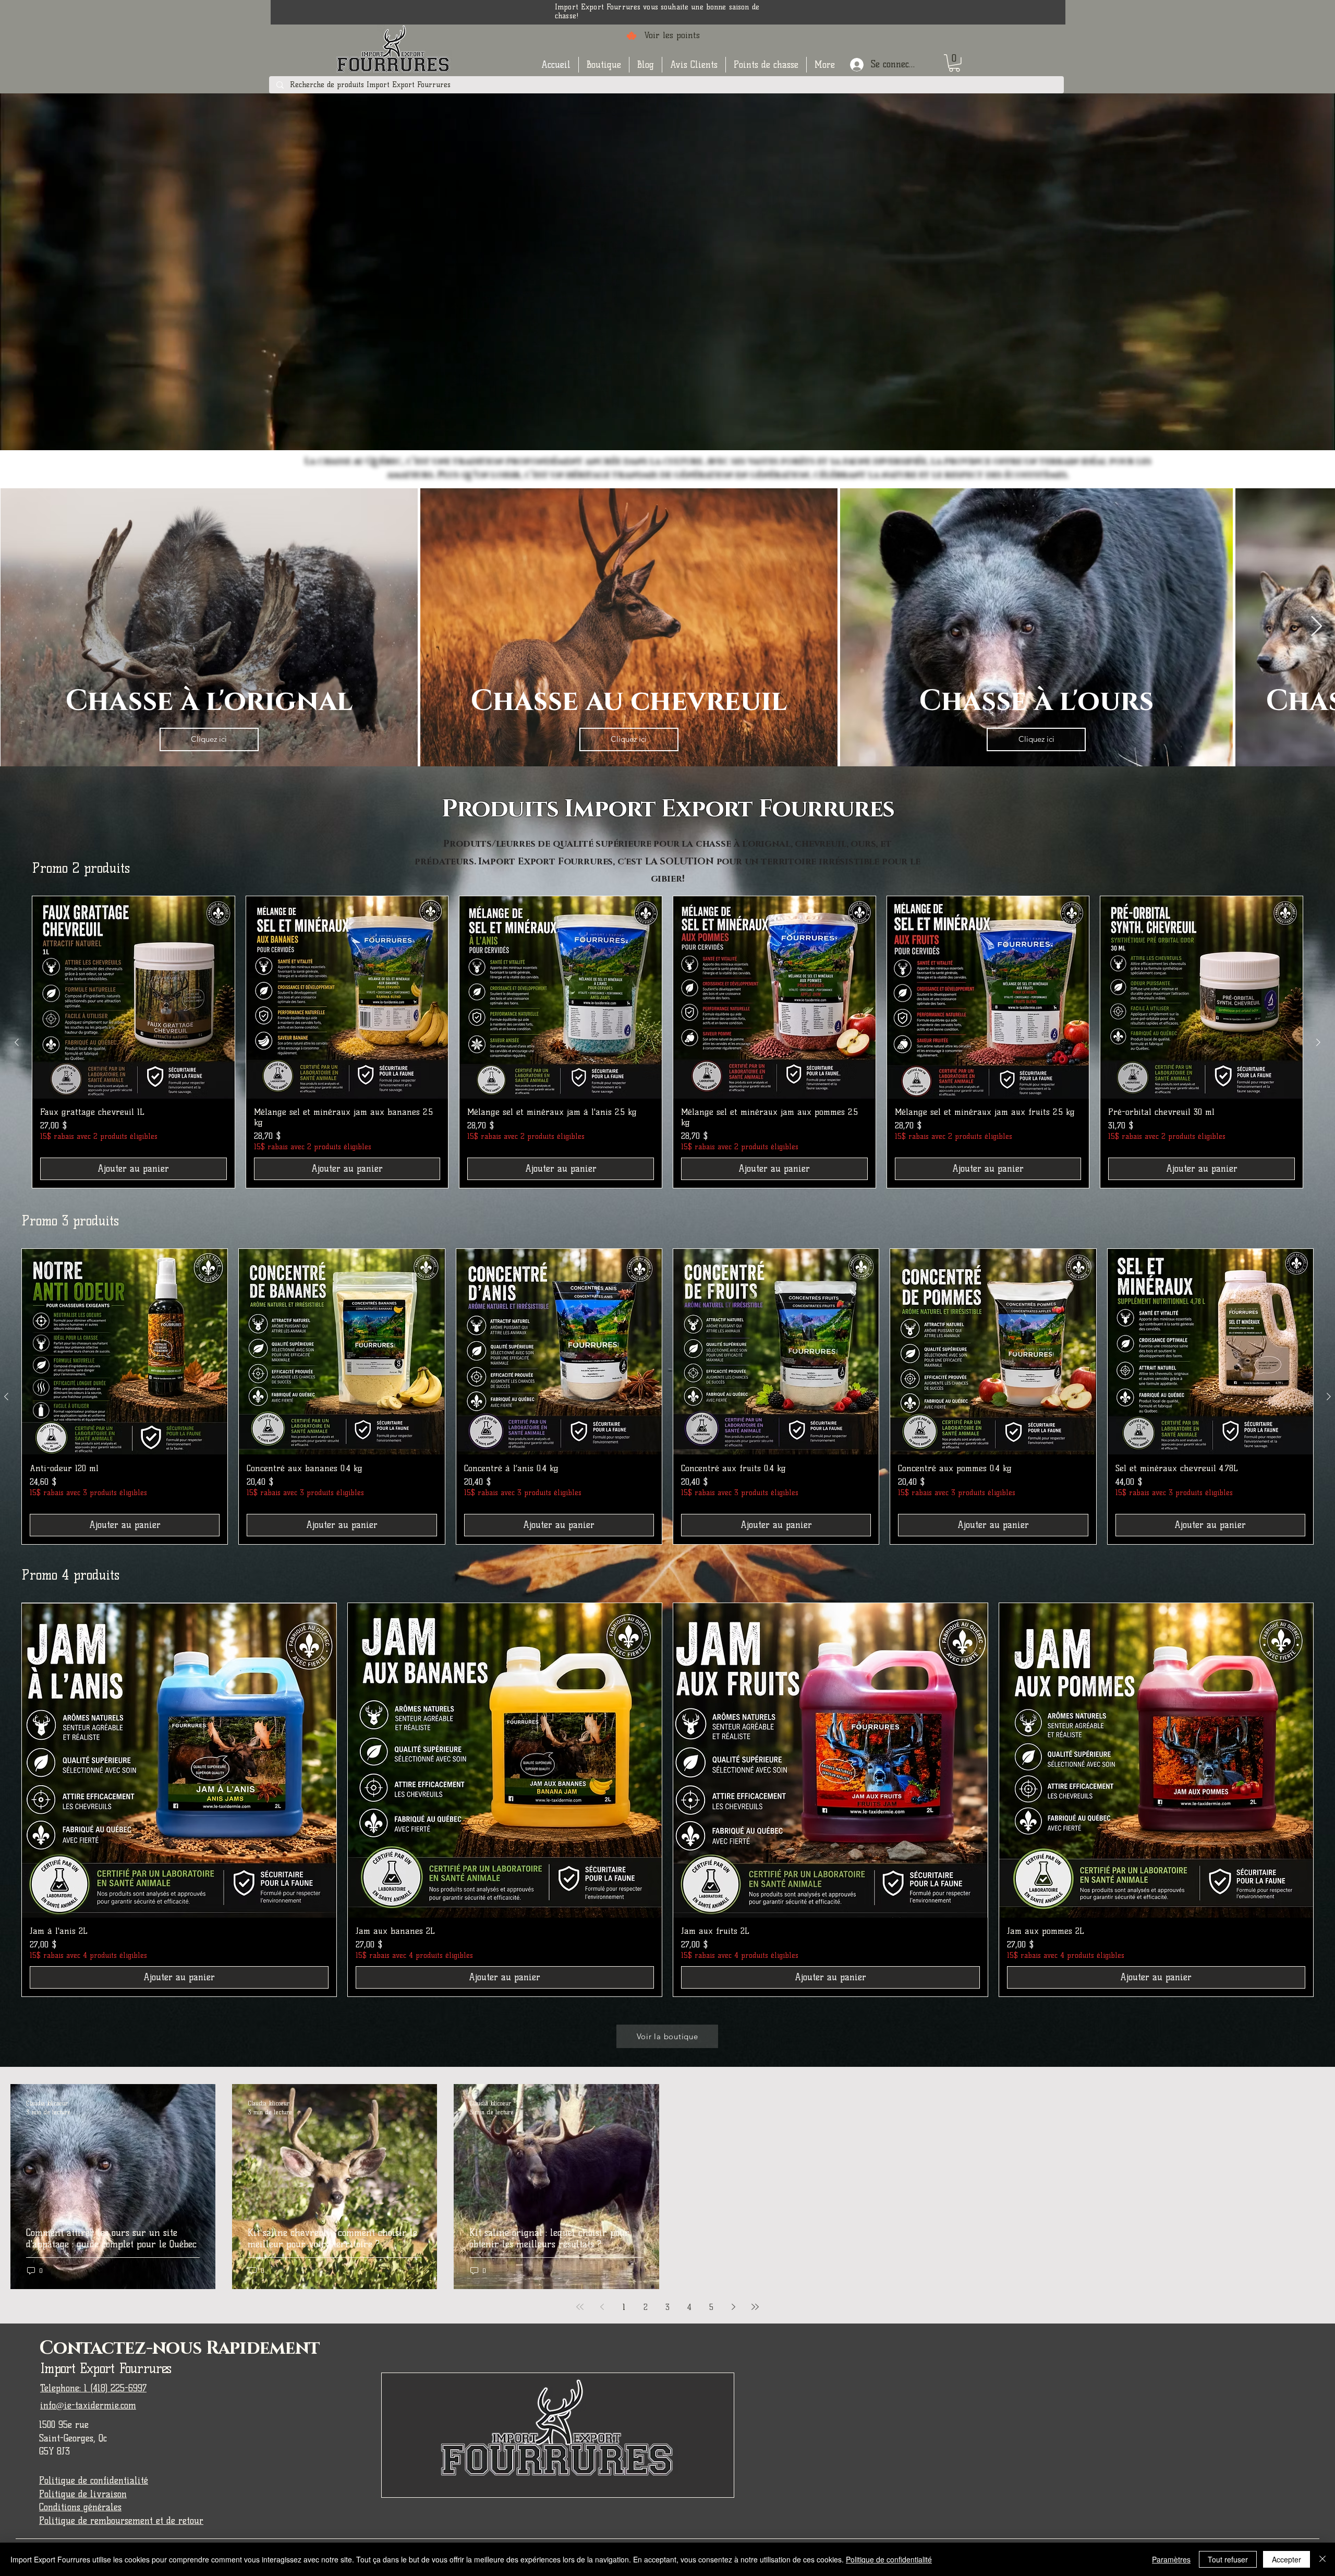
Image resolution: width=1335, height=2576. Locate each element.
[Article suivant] (1318, 1042)
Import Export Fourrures (106, 2368)
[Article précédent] (17, 1042)
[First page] (580, 2307)
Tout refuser (1228, 2559)
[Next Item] (1316, 627)
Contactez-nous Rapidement (180, 2348)
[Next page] (733, 2307)
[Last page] (755, 2307)
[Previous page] (602, 2307)
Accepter (1287, 2559)
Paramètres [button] (1171, 2559)
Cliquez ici (209, 739)
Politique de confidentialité (94, 2481)
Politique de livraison (83, 2494)
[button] (604, 65)
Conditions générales (80, 2507)
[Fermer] (1322, 2559)
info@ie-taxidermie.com (88, 2405)
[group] (667, 1042)
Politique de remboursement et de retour (121, 2521)
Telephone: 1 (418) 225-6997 (93, 2388)
